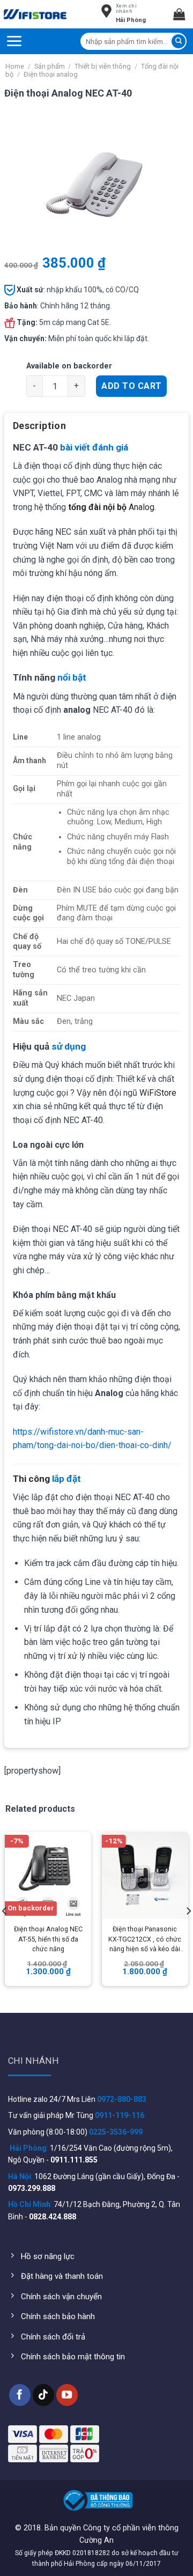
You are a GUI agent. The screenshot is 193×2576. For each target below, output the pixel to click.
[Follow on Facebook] (20, 2395)
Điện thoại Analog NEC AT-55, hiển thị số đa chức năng (48, 1939)
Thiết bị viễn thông (103, 66)
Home (15, 66)
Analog (111, 507)
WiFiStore (158, 1093)
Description (39, 426)
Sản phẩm (50, 66)
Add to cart (131, 386)
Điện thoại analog (51, 74)
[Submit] (179, 41)
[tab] (96, 430)
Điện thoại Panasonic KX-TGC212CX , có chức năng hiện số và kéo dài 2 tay (145, 1940)
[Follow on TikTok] (43, 2395)
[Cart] (183, 14)
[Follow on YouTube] (67, 2395)
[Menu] (14, 41)
